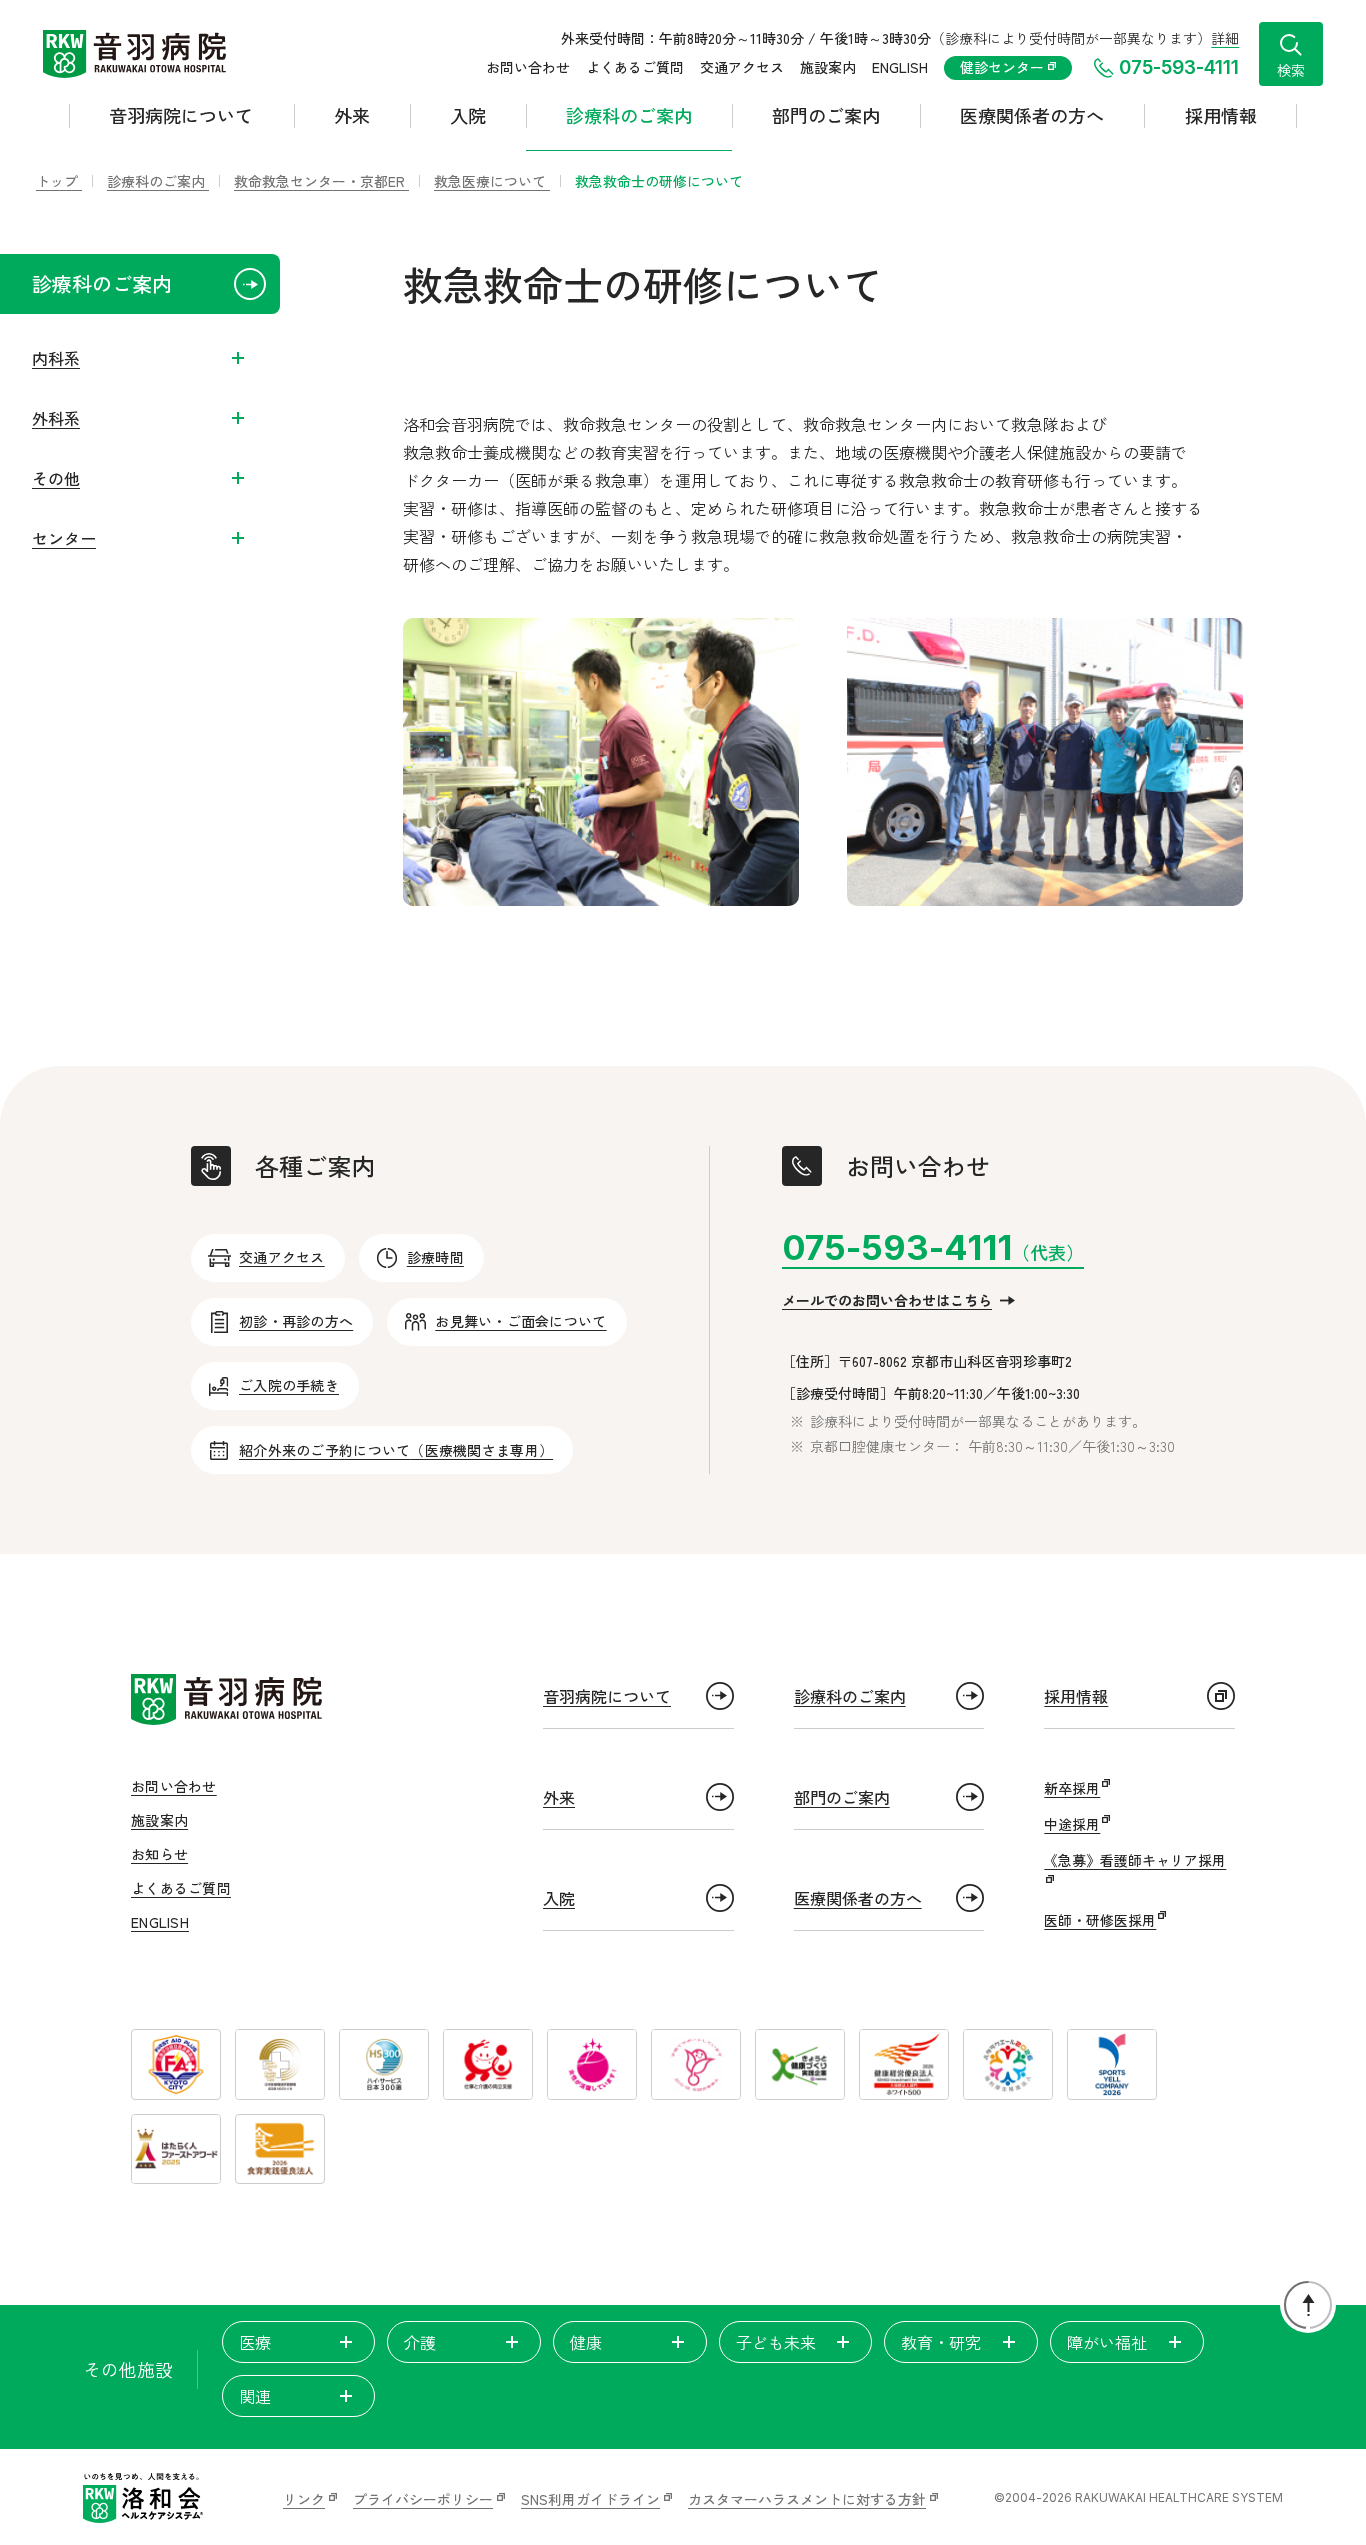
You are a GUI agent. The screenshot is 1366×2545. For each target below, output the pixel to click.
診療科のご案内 (629, 115)
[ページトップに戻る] (1308, 2305)
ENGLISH (900, 67)
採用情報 (1221, 115)
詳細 (1225, 38)
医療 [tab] (255, 2342)
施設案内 (828, 67)
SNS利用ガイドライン (590, 2499)
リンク (304, 2499)
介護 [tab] (420, 2342)
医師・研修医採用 (1100, 1920)
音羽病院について (181, 115)
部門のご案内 (826, 115)
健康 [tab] (586, 2342)
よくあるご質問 (635, 67)
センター (64, 538)
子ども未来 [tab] (776, 2342)
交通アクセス (742, 67)
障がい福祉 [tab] (1107, 2342)
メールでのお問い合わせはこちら (887, 1300)
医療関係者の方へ (1032, 115)
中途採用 (1072, 1824)
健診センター (1004, 67)
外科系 (56, 418)
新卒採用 (1072, 1788)
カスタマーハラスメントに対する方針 (807, 2499)
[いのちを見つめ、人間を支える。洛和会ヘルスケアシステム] (143, 2498)
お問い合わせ (528, 67)
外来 (352, 115)
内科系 (56, 358)
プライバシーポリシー (423, 2499)
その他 (56, 478)
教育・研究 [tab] (941, 2342)
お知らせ (159, 1854)
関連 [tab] (255, 2396)
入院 (468, 115)
